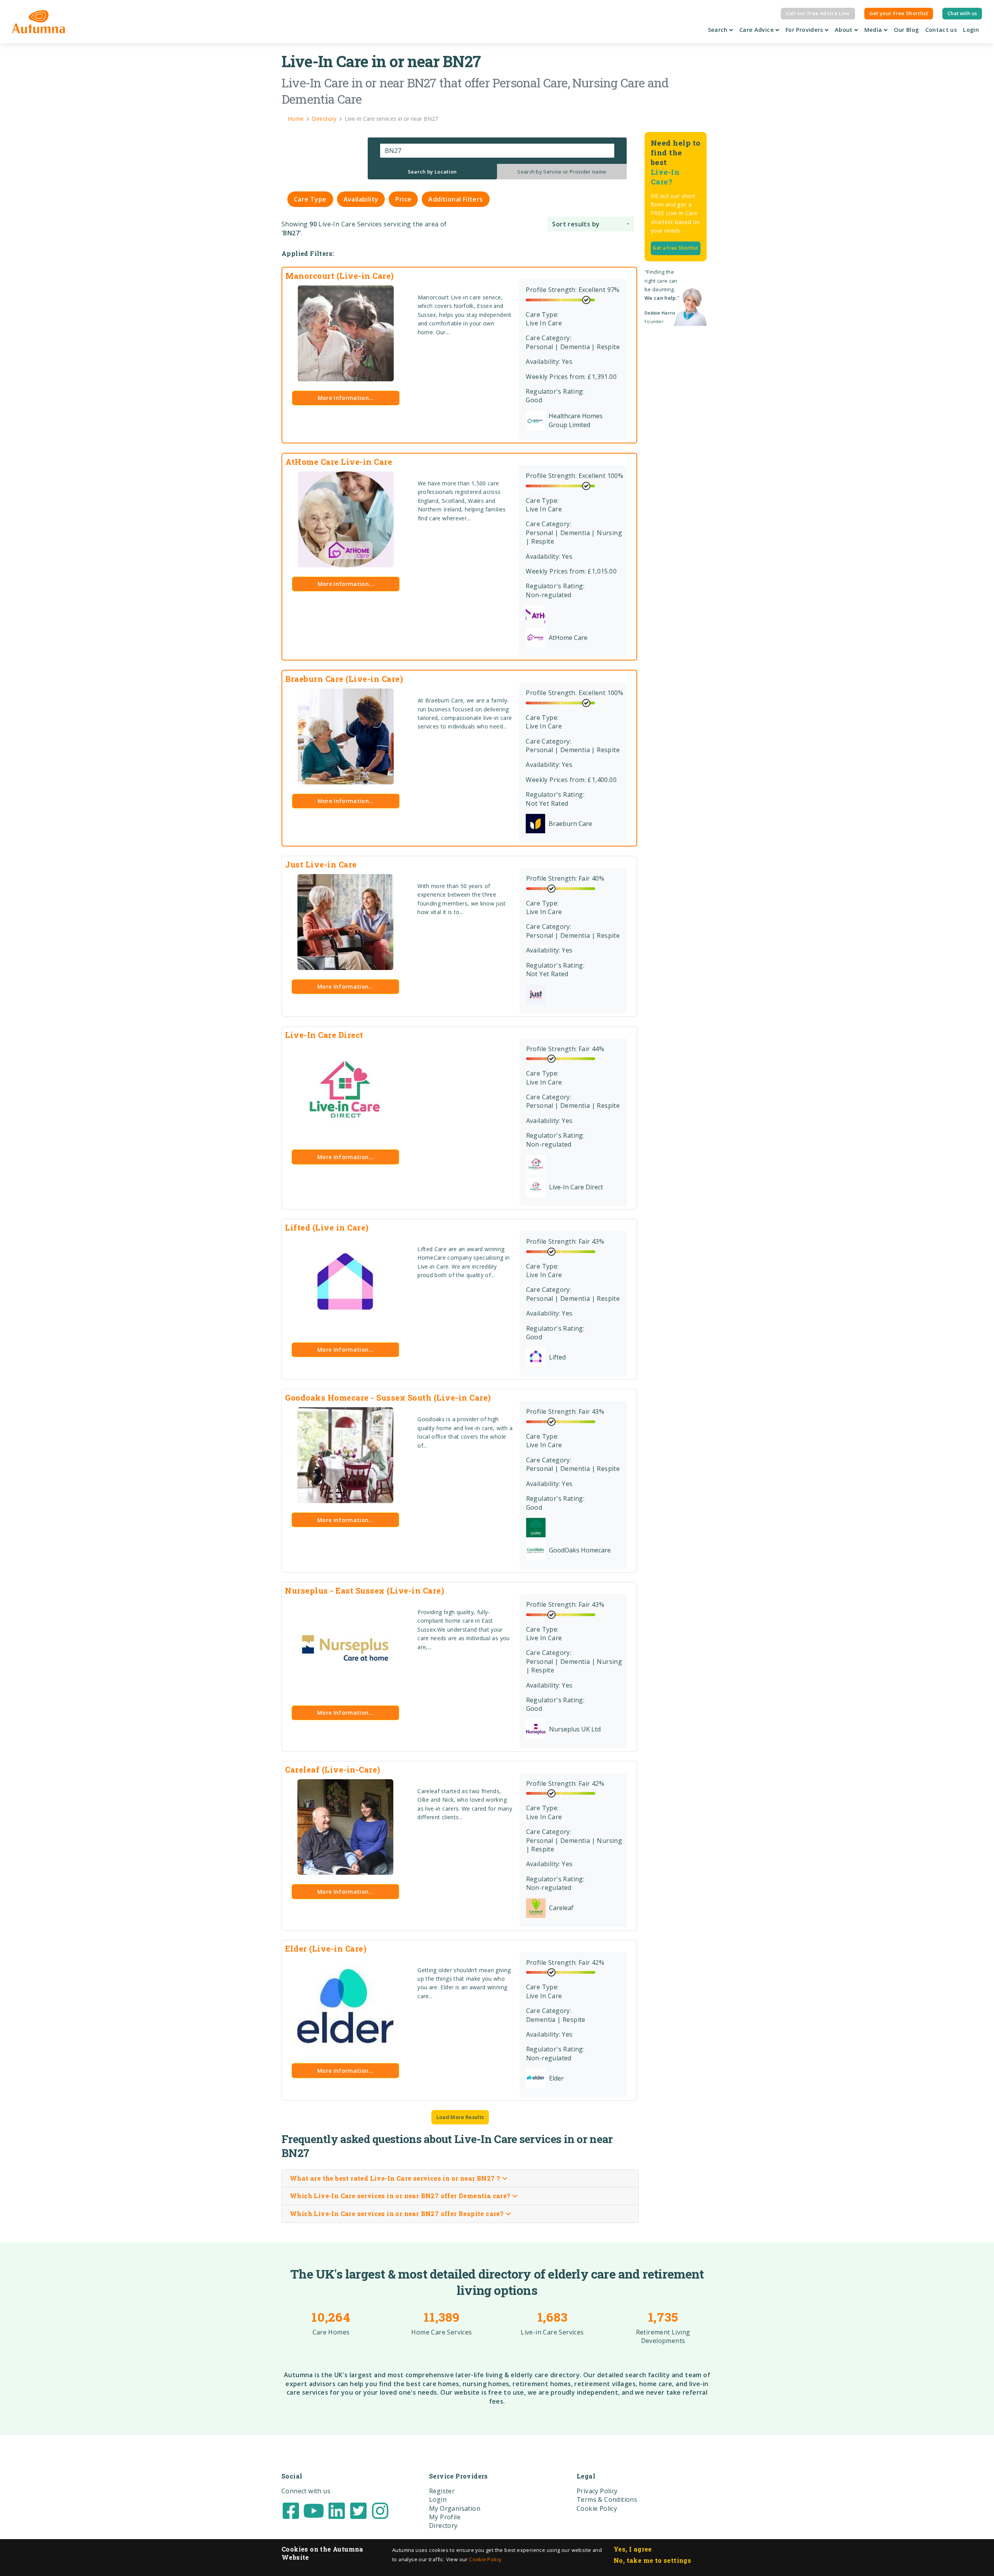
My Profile (445, 2517)
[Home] (39, 22)
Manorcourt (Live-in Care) (340, 276)
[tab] (433, 172)
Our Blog (906, 30)
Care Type (310, 199)
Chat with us (962, 13)
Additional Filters (455, 199)
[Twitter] (358, 2510)
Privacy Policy (597, 2491)
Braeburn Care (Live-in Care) (344, 679)
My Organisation (455, 2508)
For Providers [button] (805, 30)
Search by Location (432, 172)
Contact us (941, 30)
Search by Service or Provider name (562, 172)
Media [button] (874, 30)
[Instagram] (380, 2510)
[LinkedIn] (337, 2510)
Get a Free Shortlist (675, 248)
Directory (443, 2526)
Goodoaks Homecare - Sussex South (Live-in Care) (388, 1398)
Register (442, 2491)
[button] (591, 224)
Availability (361, 199)
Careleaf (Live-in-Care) (333, 1769)
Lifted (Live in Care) (327, 1227)
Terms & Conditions (607, 2500)
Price (403, 199)
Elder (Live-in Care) (326, 1949)
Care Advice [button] (757, 30)
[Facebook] (291, 2510)
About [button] (845, 30)
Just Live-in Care (321, 864)
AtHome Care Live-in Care (339, 462)
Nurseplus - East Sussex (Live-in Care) (365, 1590)
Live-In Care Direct (324, 1035)
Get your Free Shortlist (899, 13)
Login (971, 30)
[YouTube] (314, 2510)
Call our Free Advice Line (818, 13)
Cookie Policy (485, 2559)
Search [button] (719, 30)
